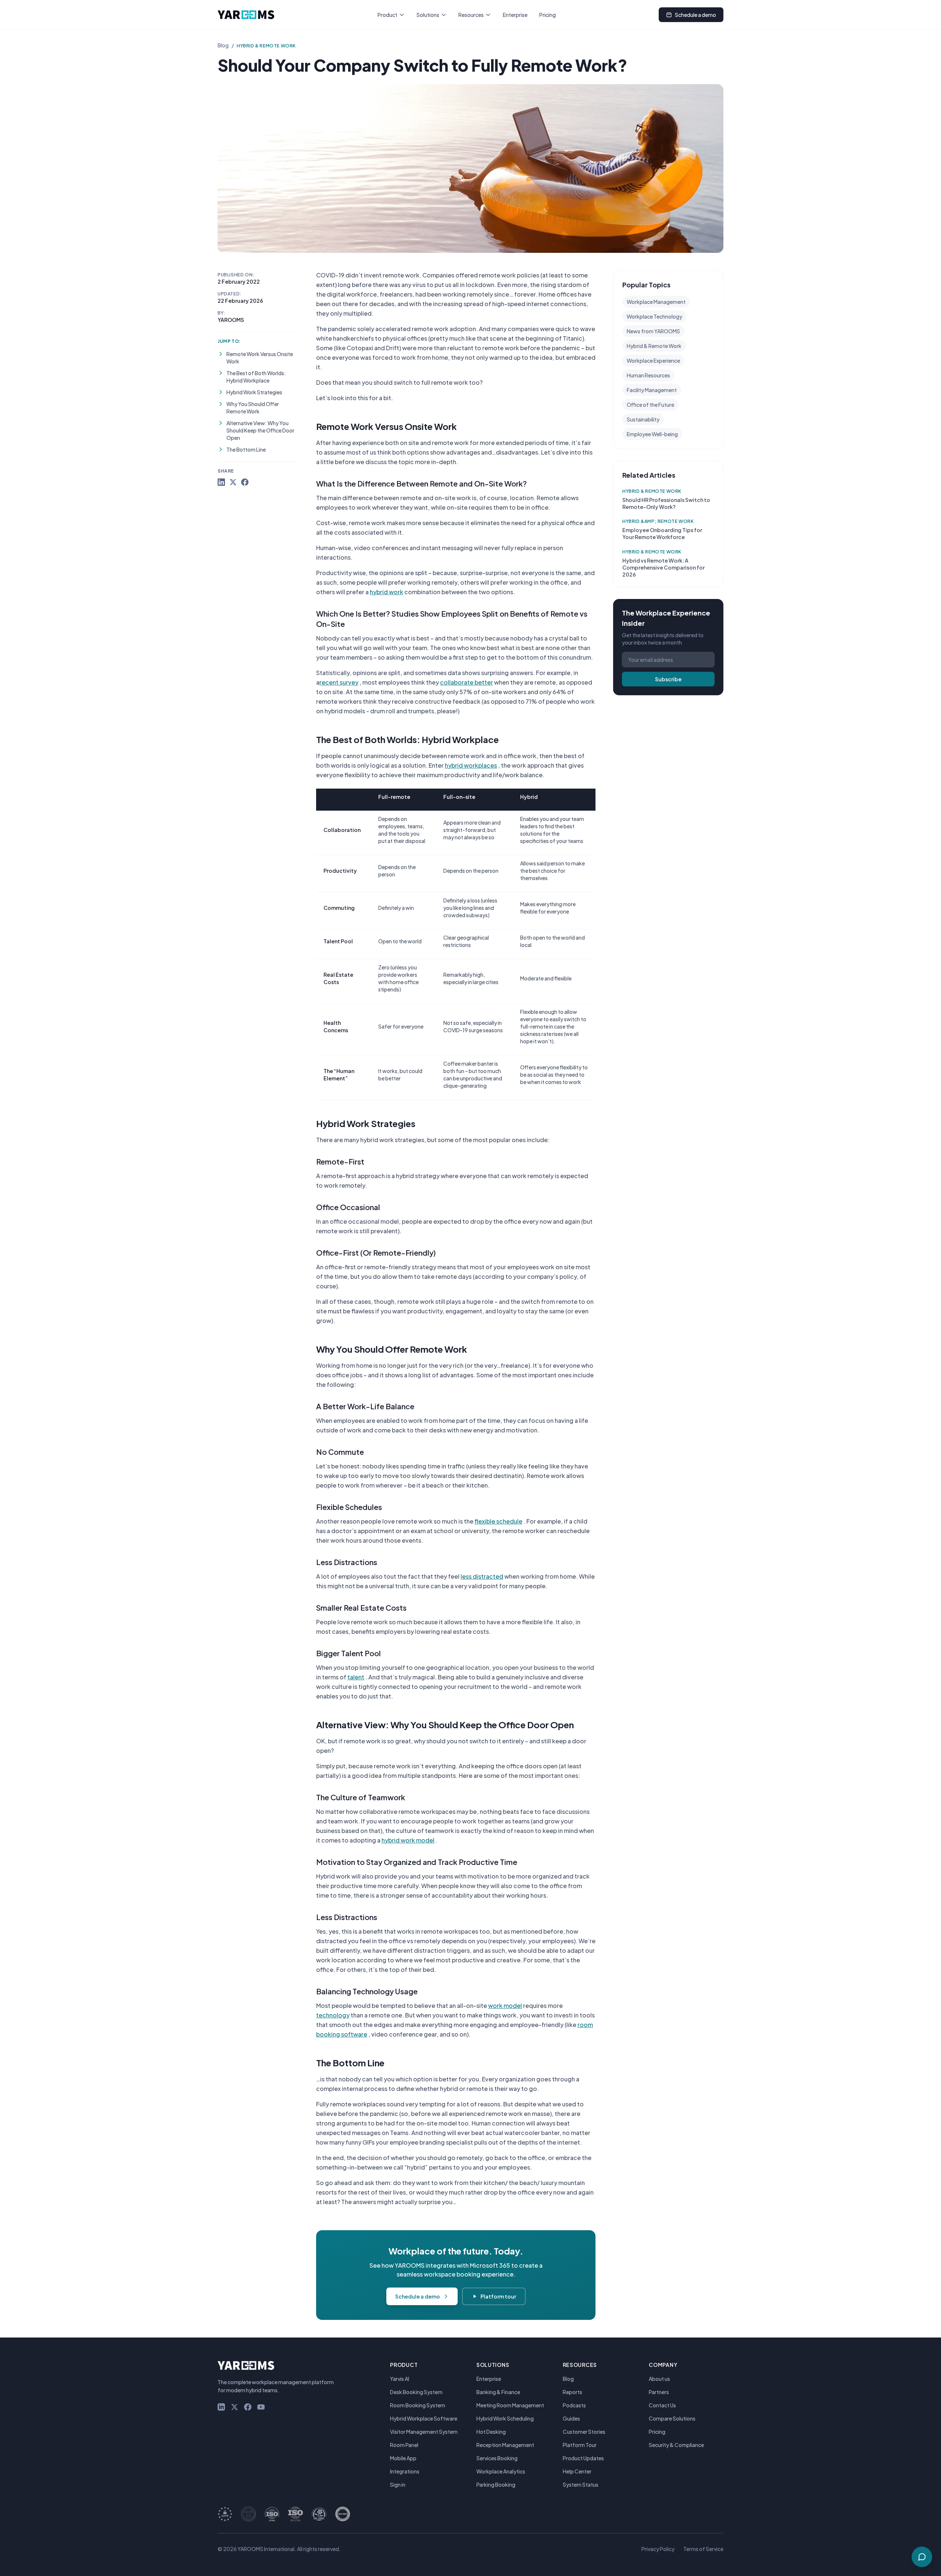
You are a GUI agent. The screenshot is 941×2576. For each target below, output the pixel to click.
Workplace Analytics (501, 2471)
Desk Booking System (416, 2392)
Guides (571, 2418)
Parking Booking (496, 2484)
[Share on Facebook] (245, 482)
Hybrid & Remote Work (266, 46)
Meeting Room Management (510, 2405)
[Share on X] (233, 482)
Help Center (577, 2471)
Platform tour (498, 2296)
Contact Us (662, 2405)
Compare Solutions (672, 2418)
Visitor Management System (424, 2432)
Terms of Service (703, 2549)
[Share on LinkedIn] (221, 482)
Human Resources (648, 375)
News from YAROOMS (653, 331)
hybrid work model (408, 1840)
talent (356, 1677)
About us (659, 2379)
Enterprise (515, 15)
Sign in (398, 2484)
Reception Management (505, 2445)
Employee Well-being (652, 434)
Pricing (548, 15)
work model (505, 2005)
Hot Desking (491, 2432)
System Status (581, 2484)
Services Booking (497, 2458)
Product (387, 15)
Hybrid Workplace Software (424, 2418)
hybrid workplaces (471, 765)
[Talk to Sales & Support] (922, 2557)
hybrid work (387, 592)
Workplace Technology (654, 316)
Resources (471, 15)
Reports (573, 2392)
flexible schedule (498, 1521)
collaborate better (466, 682)
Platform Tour (580, 2445)
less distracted (482, 1576)
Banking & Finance (498, 2392)
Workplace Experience (653, 360)
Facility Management (652, 390)
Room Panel (404, 2445)
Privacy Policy (658, 2549)
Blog (223, 45)
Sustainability (643, 419)
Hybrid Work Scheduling (505, 2418)
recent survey (339, 682)
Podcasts (574, 2405)
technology (333, 2015)
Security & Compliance (676, 2445)
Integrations (405, 2471)
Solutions (428, 15)
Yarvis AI (400, 2379)
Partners (659, 2392)
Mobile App (403, 2458)
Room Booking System (418, 2405)
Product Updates (583, 2458)
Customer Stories (584, 2432)
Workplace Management (656, 302)
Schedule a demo (695, 15)
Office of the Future (650, 405)
